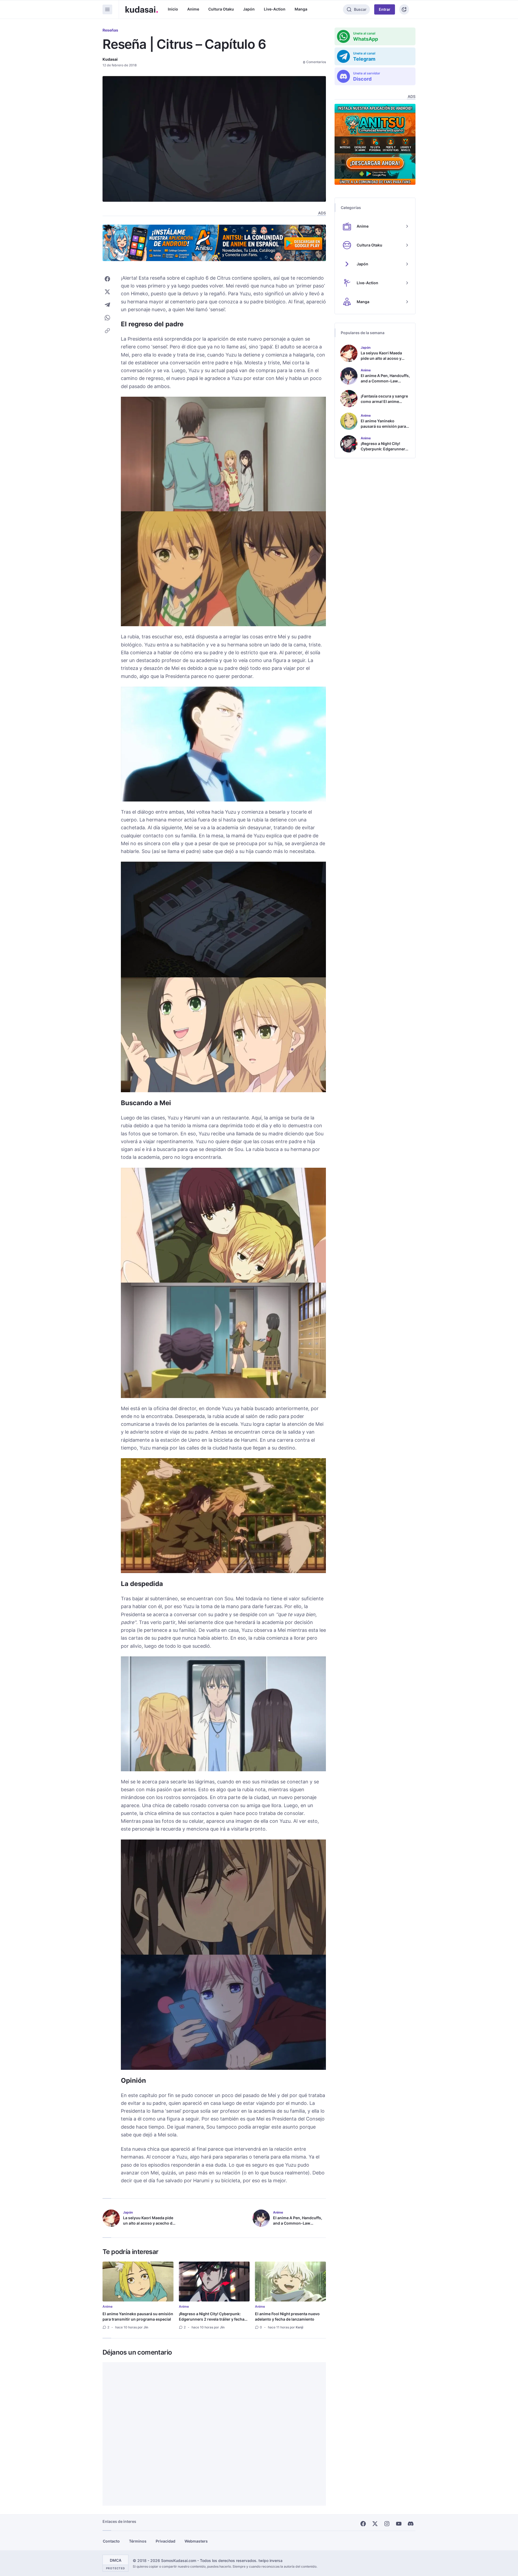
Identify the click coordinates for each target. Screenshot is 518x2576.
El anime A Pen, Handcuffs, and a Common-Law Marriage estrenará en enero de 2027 (299, 2226)
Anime (193, 9)
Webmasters (196, 2541)
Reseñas (110, 30)
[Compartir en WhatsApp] (107, 318)
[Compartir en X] (107, 292)
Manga (301, 9)
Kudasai (110, 59)
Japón (249, 9)
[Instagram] (387, 2524)
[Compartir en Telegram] (107, 305)
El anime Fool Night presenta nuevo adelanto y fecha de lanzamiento (287, 2316)
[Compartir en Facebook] (107, 279)
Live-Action (275, 9)
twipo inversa (270, 2560)
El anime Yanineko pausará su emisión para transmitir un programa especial (138, 2316)
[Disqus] (214, 2434)
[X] (375, 2524)
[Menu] (107, 9)
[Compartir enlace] (107, 331)
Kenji (299, 2327)
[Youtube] (399, 2524)
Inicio (173, 9)
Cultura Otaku (221, 9)
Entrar (385, 9)
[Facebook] (363, 2524)
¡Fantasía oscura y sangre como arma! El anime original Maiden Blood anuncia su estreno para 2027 (384, 407)
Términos (138, 2541)
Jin (146, 2327)
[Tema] (404, 9)
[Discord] (411, 2524)
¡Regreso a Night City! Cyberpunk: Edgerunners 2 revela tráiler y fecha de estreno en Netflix (212, 2319)
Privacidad (166, 2541)
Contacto (111, 2541)
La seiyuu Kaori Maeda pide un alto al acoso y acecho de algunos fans (149, 2223)
